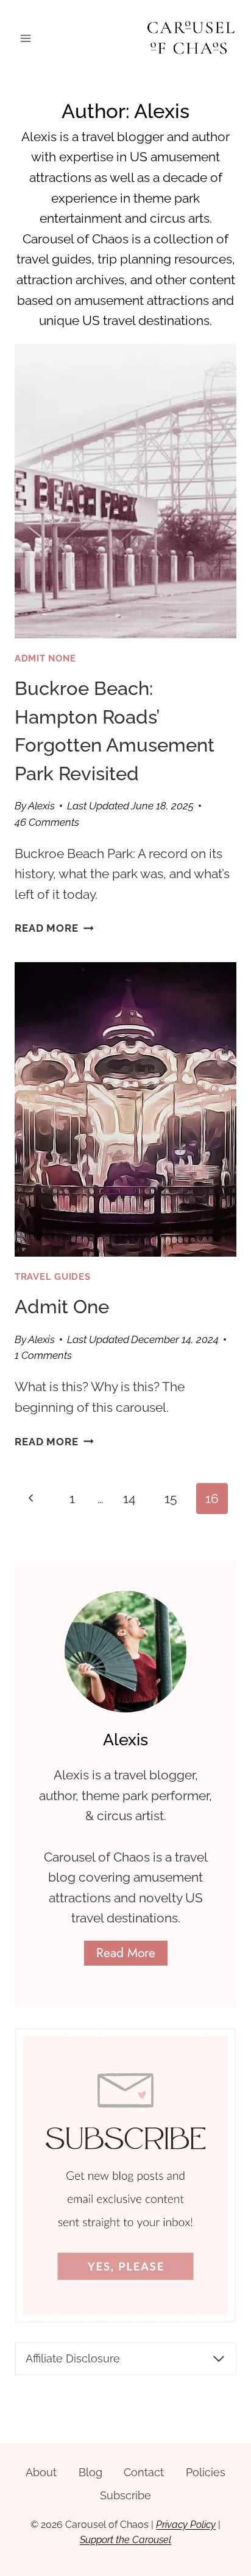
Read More (54, 928)
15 (171, 1499)
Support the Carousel (125, 2540)
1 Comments (43, 1355)
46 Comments (47, 822)
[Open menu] (26, 39)
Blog (90, 2472)
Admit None (45, 658)
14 (129, 1499)
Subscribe (125, 2495)
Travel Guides (53, 1276)
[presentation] (125, 491)
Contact (144, 2472)
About (41, 2472)
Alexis (41, 806)
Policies (206, 2472)
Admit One (62, 1307)
